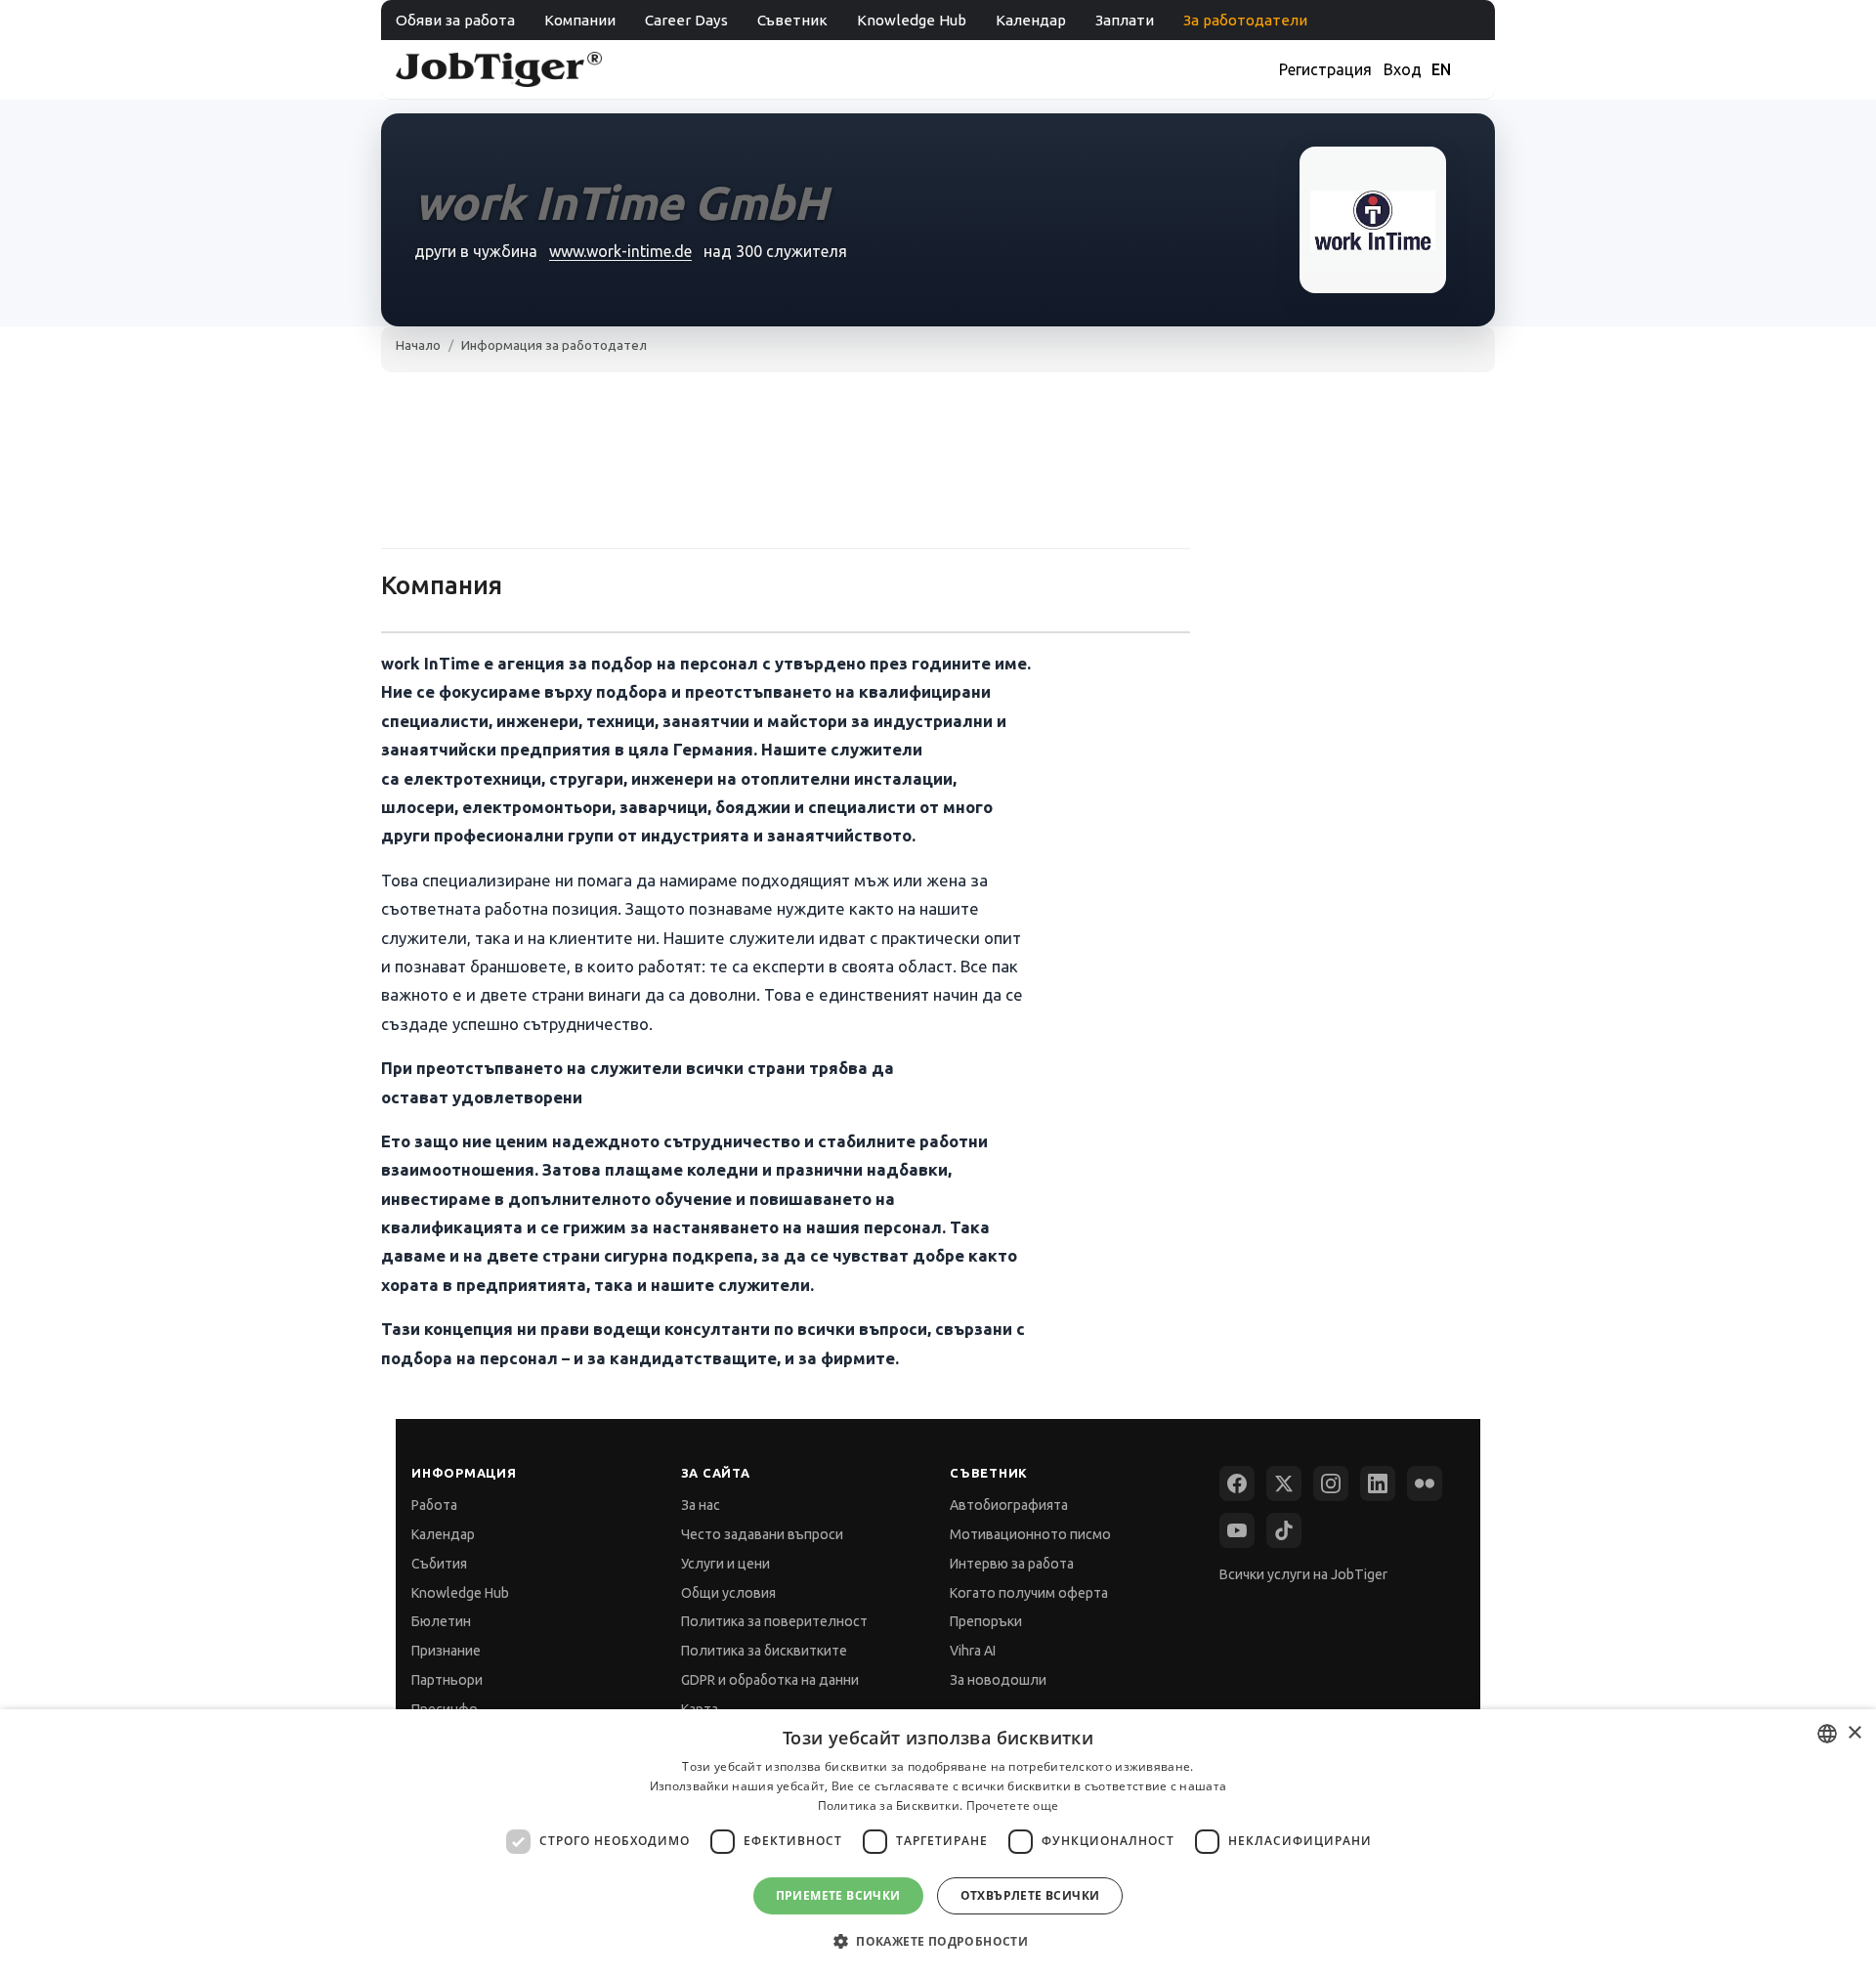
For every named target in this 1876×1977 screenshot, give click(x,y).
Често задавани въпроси (762, 1534)
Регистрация (1325, 69)
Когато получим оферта (1029, 1593)
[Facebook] (1237, 1483)
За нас (701, 1505)
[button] (938, 1941)
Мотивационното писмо (1030, 1534)
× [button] (1854, 1733)
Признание (446, 1651)
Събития (439, 1564)
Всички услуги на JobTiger (1303, 1574)
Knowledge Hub (912, 20)
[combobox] (1827, 1734)
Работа (434, 1505)
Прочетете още (1013, 1805)
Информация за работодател (554, 345)
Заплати (1125, 20)
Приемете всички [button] (838, 1895)
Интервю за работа (1012, 1564)
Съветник (792, 20)
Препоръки (986, 1621)
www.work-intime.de (620, 251)
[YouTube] (1237, 1530)
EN (1441, 69)
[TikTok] (1284, 1530)
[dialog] (938, 1843)
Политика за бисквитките (764, 1651)
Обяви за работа (455, 20)
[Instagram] (1331, 1483)
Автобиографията (1009, 1505)
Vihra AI (973, 1651)
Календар (1031, 20)
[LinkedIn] (1378, 1483)
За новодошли (998, 1680)
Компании (580, 20)
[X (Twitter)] (1284, 1483)
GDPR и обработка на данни (770, 1680)
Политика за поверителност (774, 1621)
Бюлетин (441, 1621)
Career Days (686, 20)
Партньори (447, 1680)
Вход (1403, 69)
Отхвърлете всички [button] (1030, 1895)
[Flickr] (1425, 1483)
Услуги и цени (725, 1564)
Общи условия (728, 1593)
